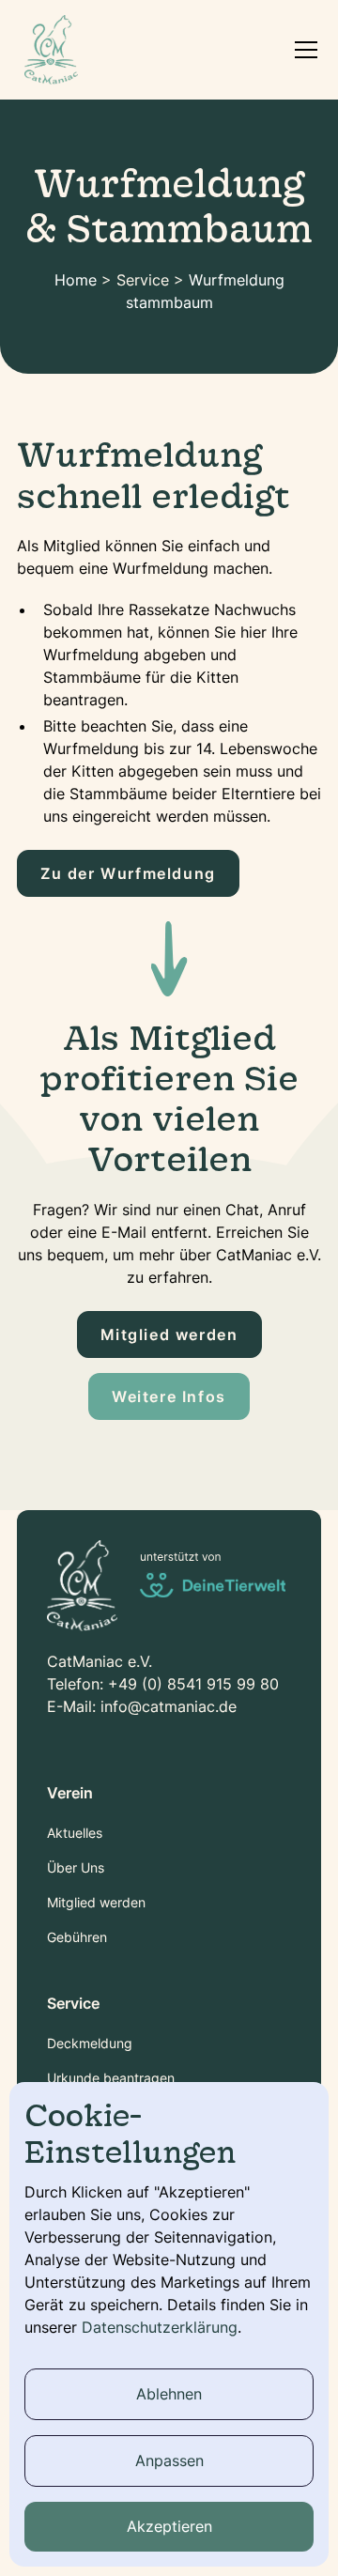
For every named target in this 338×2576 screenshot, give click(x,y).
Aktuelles (75, 1833)
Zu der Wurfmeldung (128, 873)
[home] (51, 50)
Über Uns (76, 1867)
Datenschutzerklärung (160, 2327)
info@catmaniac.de (169, 1706)
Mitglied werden (169, 1334)
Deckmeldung (90, 2043)
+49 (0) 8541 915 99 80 (193, 1684)
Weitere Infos (169, 1396)
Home (76, 280)
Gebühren (77, 1937)
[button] (302, 50)
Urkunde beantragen (111, 2078)
